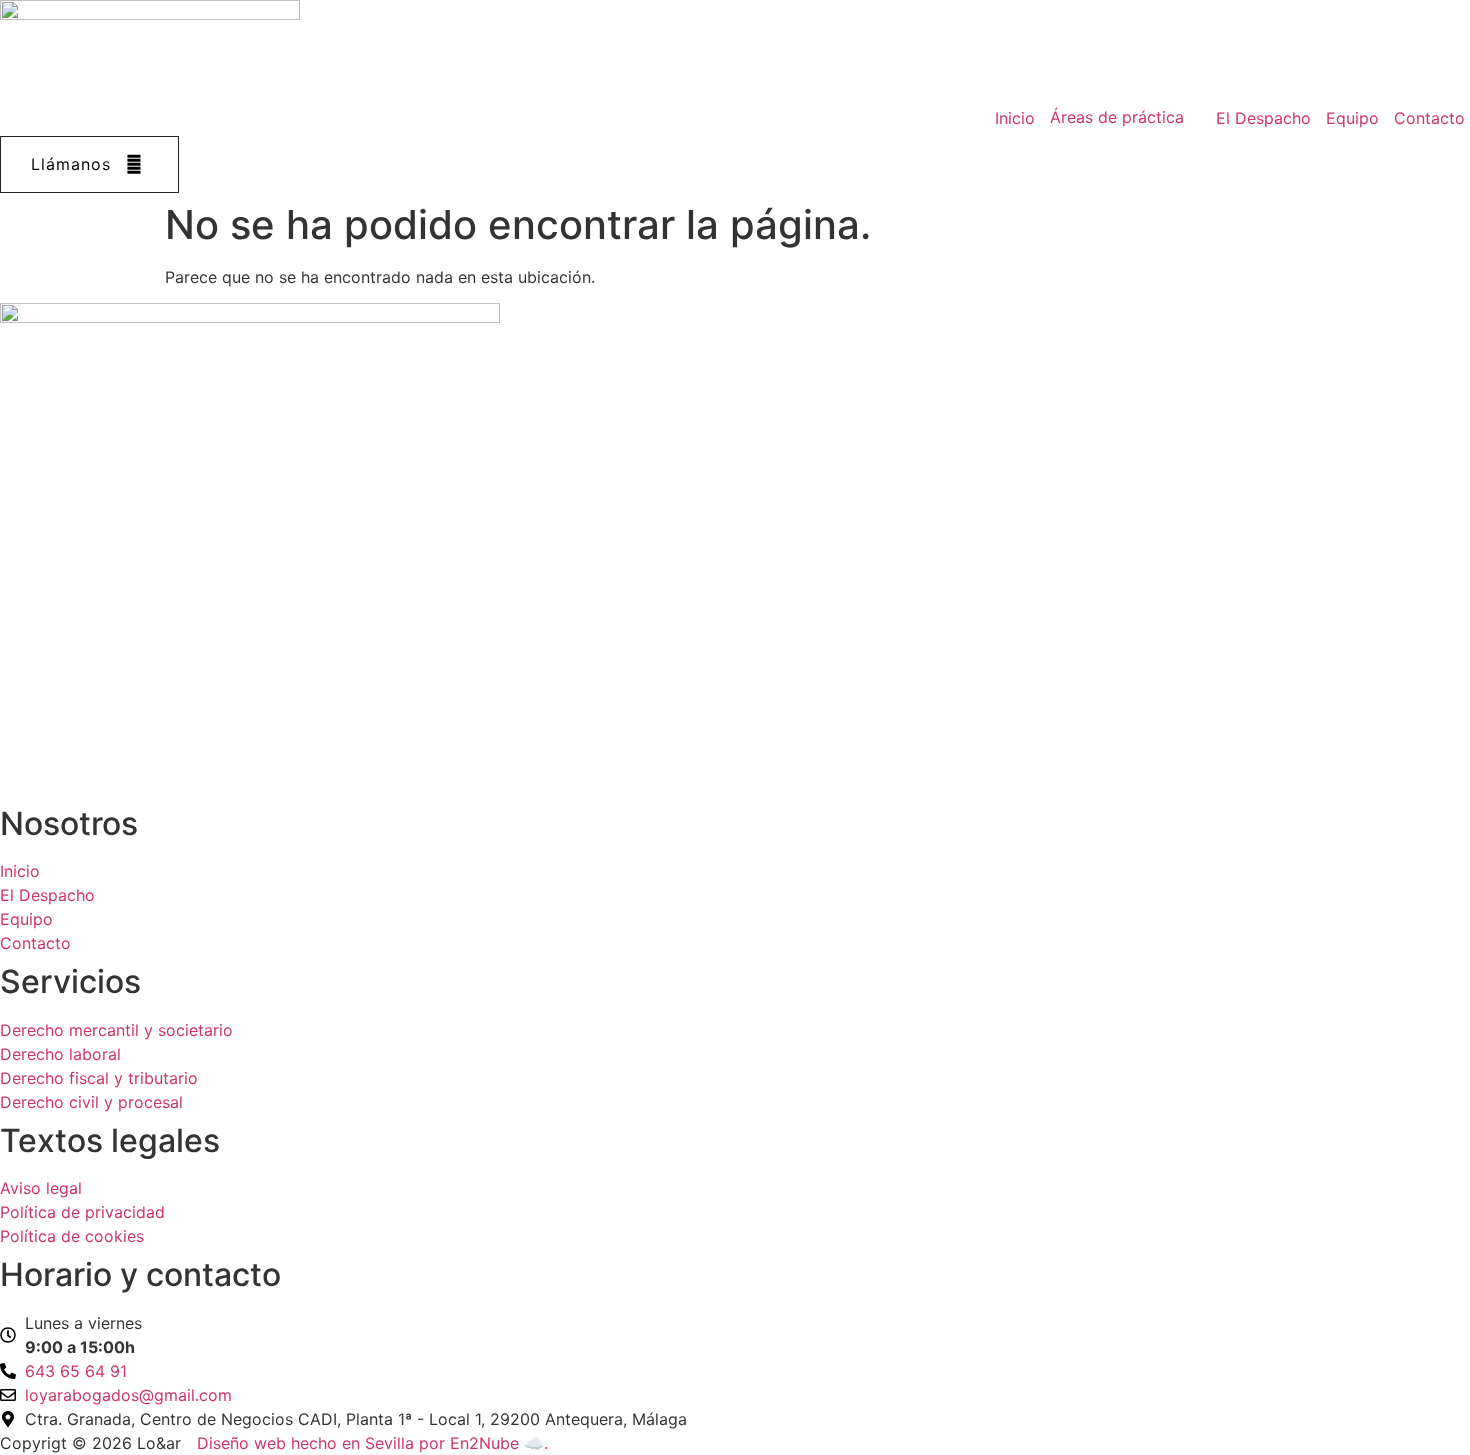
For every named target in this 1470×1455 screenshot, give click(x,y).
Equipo (1352, 118)
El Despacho (1263, 118)
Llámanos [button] (71, 164)
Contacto (1429, 118)
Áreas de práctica (1117, 117)
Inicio (1015, 118)
